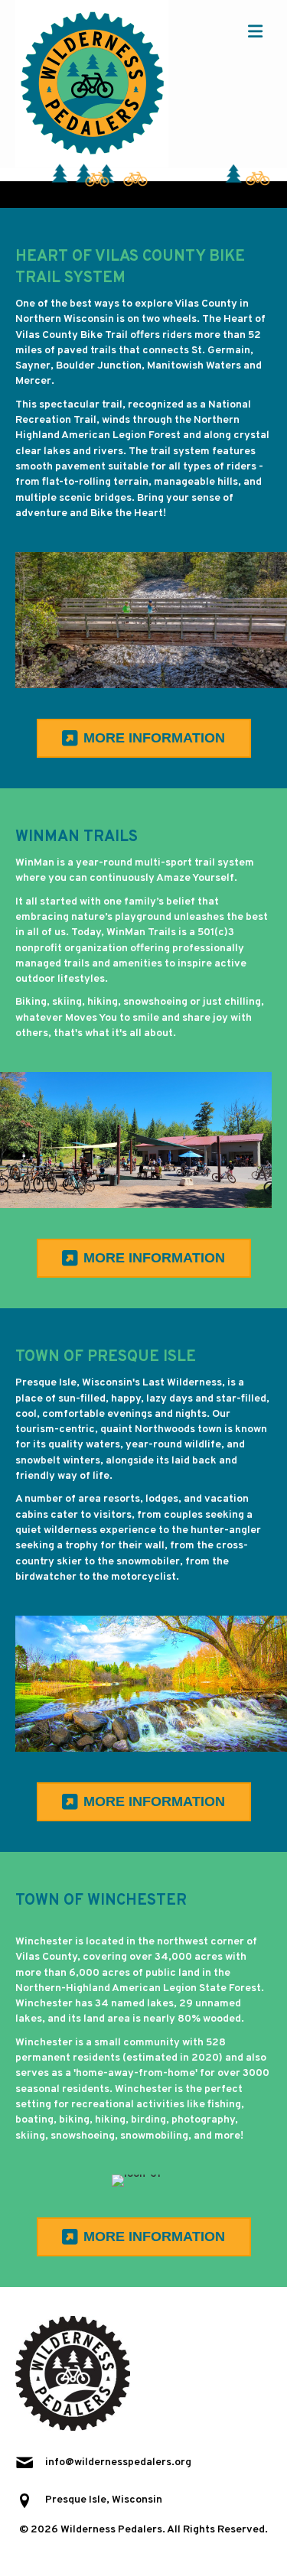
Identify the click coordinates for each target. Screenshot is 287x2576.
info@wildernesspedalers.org (118, 2462)
